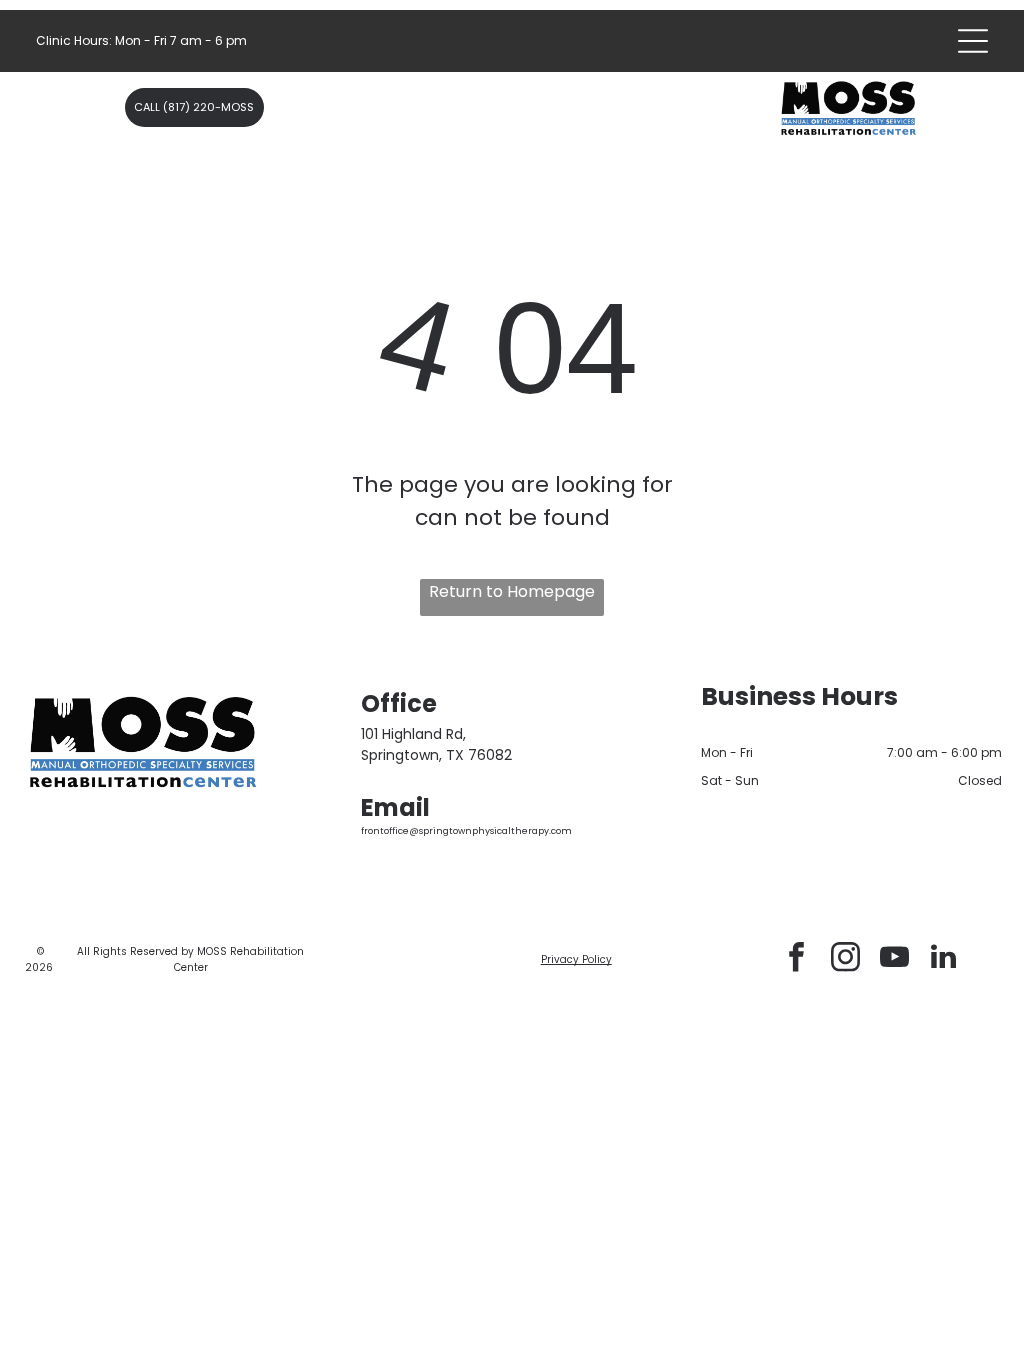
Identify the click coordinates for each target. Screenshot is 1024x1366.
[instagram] (846, 959)
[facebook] (797, 959)
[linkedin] (944, 959)
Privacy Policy (576, 959)
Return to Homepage (512, 591)
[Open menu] (973, 41)
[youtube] (895, 959)
